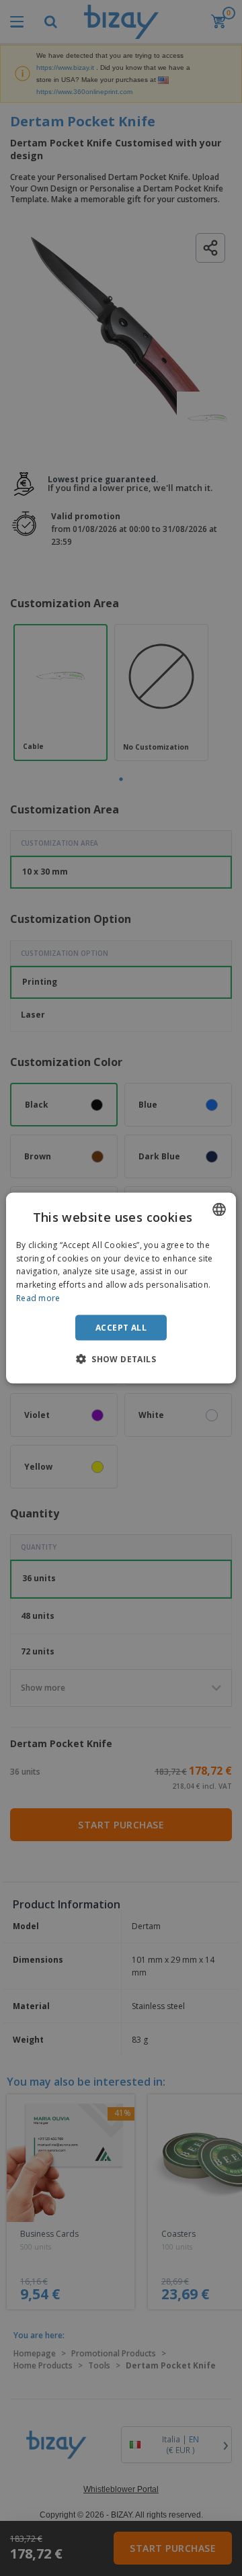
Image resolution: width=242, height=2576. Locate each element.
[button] (121, 1359)
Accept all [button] (121, 1327)
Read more (38, 1298)
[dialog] (121, 1288)
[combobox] (219, 1209)
